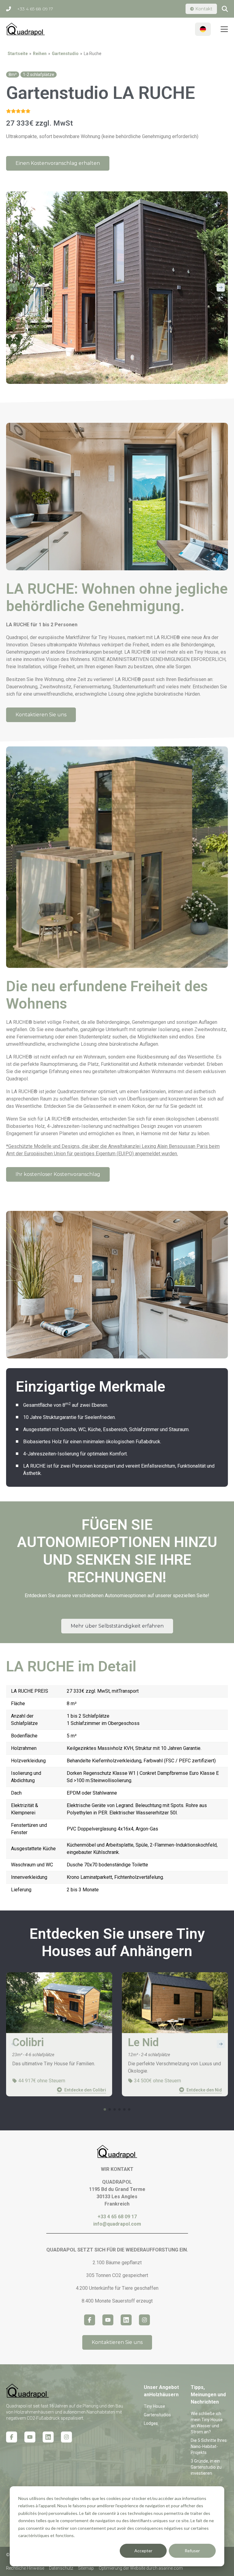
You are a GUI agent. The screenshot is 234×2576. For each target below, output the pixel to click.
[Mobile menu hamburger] (224, 29)
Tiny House (154, 2406)
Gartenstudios (157, 2415)
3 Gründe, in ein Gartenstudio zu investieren (206, 2467)
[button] (221, 287)
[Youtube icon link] (30, 2437)
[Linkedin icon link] (48, 2437)
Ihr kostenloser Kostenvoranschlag (58, 1174)
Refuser (192, 2551)
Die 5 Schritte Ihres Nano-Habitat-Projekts (209, 2446)
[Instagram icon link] (66, 2437)
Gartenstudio (65, 54)
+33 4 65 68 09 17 (35, 9)
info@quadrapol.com (117, 2224)
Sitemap (86, 2568)
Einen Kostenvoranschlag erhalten (58, 163)
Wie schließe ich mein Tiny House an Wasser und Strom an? (207, 2423)
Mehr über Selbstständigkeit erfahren (117, 1626)
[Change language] (203, 29)
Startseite (18, 54)
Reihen (40, 54)
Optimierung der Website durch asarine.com (141, 2568)
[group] (59, 2034)
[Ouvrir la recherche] (225, 9)
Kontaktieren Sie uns (41, 715)
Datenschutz (61, 2568)
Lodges (151, 2423)
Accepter (143, 2551)
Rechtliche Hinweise (25, 2568)
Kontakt (204, 9)
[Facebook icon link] (12, 2437)
